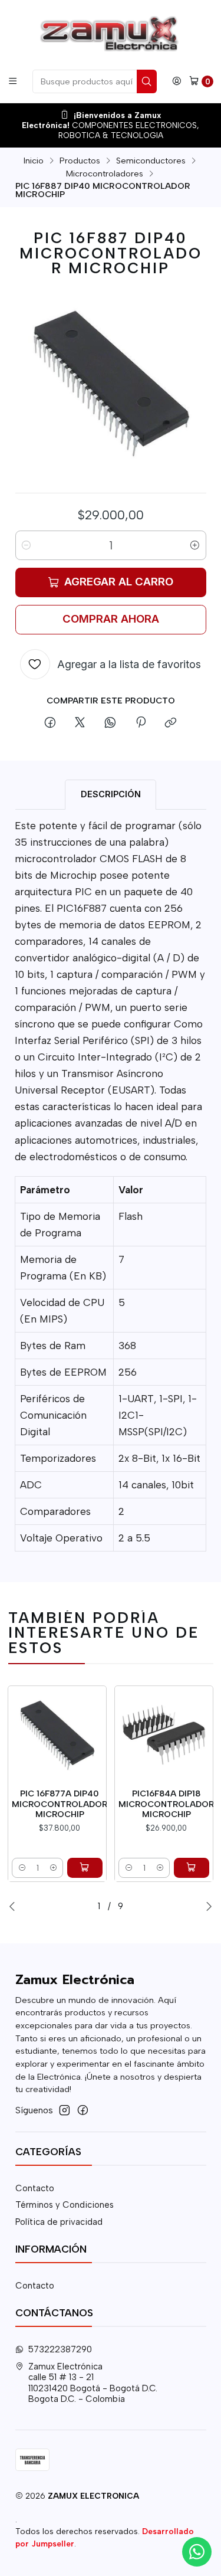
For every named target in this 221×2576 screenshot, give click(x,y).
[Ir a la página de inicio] (110, 34)
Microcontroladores (105, 174)
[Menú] (13, 81)
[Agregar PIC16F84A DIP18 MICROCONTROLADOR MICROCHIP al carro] (192, 1868)
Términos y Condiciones (65, 2205)
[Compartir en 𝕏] (80, 724)
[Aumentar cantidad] (195, 545)
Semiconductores (151, 161)
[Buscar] (147, 81)
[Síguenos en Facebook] (83, 2110)
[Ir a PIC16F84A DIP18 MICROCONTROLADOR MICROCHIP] (164, 1735)
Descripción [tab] (111, 794)
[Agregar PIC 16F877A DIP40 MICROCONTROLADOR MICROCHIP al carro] (85, 1868)
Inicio (34, 161)
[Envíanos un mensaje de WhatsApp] (197, 2552)
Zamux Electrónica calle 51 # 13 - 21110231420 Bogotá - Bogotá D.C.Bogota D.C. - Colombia (93, 2383)
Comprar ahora (111, 619)
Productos (80, 161)
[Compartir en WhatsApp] (111, 724)
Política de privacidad (59, 2222)
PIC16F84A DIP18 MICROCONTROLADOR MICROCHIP (166, 1804)
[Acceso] (177, 81)
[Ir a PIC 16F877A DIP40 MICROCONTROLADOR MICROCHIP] (57, 1735)
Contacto (35, 2188)
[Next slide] (209, 1906)
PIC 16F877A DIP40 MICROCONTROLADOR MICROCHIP (60, 1804)
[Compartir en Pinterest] (140, 724)
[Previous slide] (12, 1906)
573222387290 (60, 2349)
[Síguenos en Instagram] (65, 2110)
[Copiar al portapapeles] (171, 724)
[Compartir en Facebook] (50, 724)
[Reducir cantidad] (27, 545)
